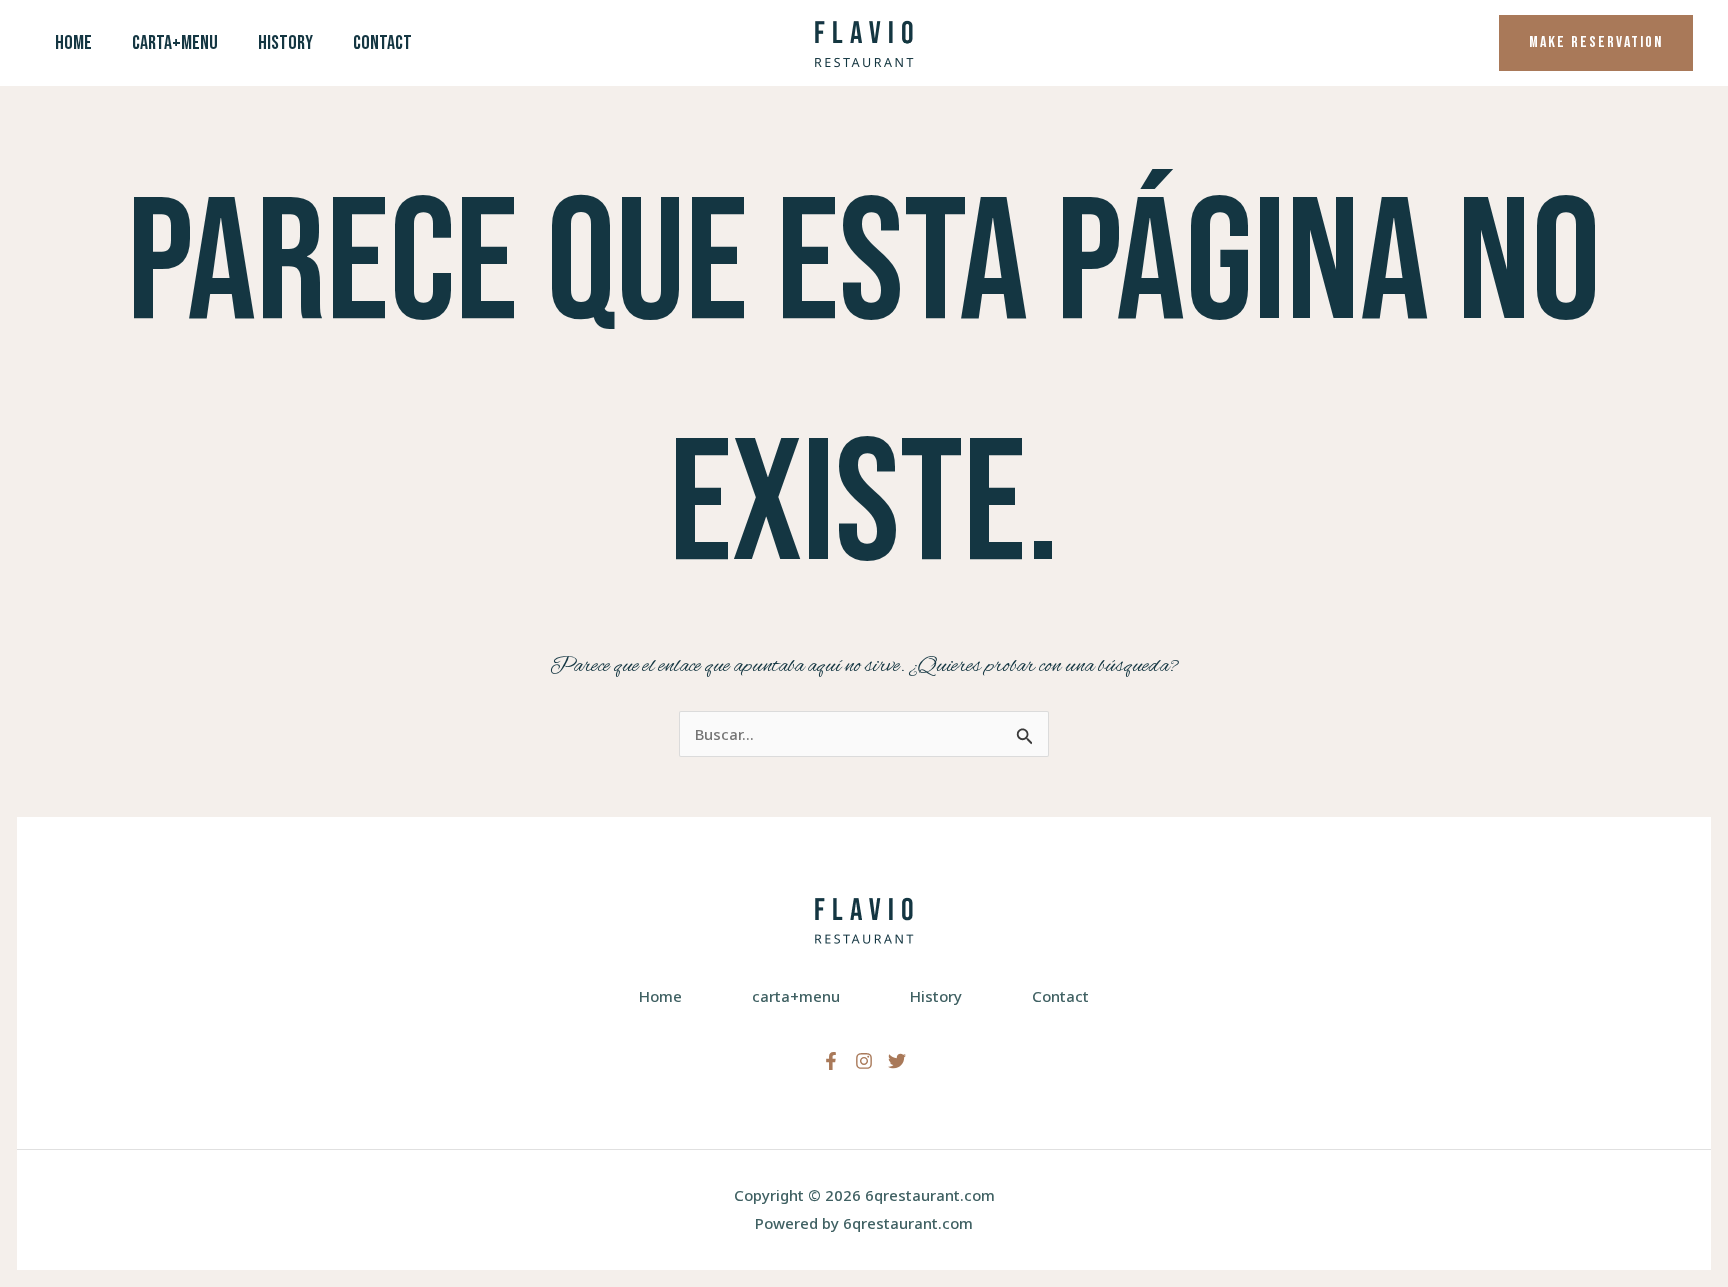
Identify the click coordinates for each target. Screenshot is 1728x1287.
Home (73, 43)
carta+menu (175, 43)
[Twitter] (897, 1061)
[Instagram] (864, 1061)
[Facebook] (831, 1061)
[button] (1596, 43)
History (285, 43)
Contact (382, 43)
